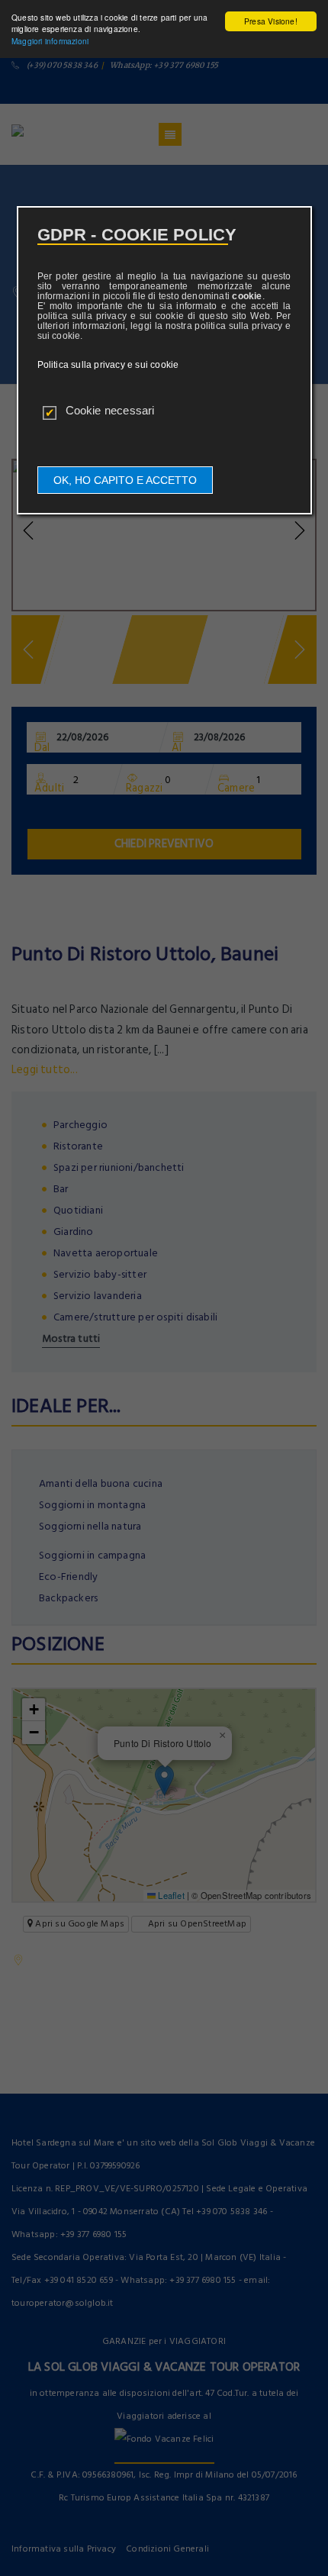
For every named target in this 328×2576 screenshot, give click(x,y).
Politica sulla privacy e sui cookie (108, 365)
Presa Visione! (271, 21)
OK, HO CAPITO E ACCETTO (125, 480)
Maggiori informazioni (50, 41)
